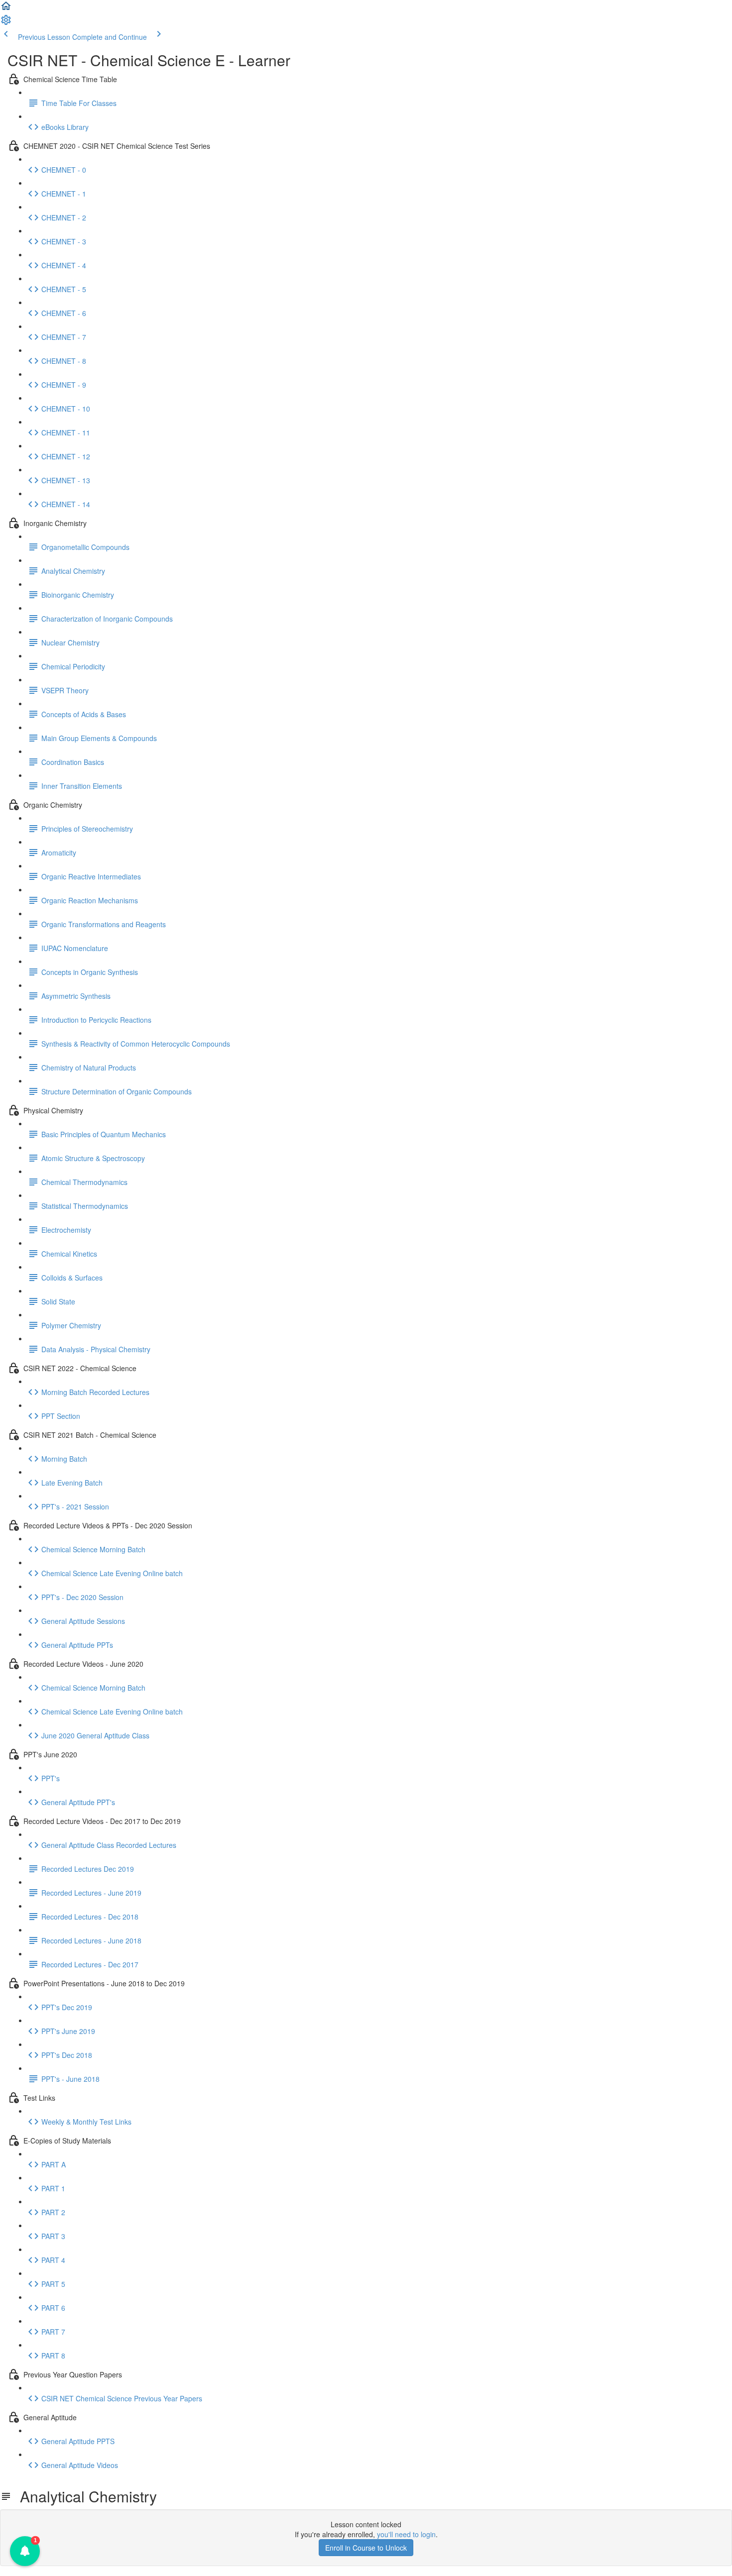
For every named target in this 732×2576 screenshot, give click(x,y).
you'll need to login (406, 2534)
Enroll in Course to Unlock (366, 2548)
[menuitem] (6, 23)
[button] (6, 9)
